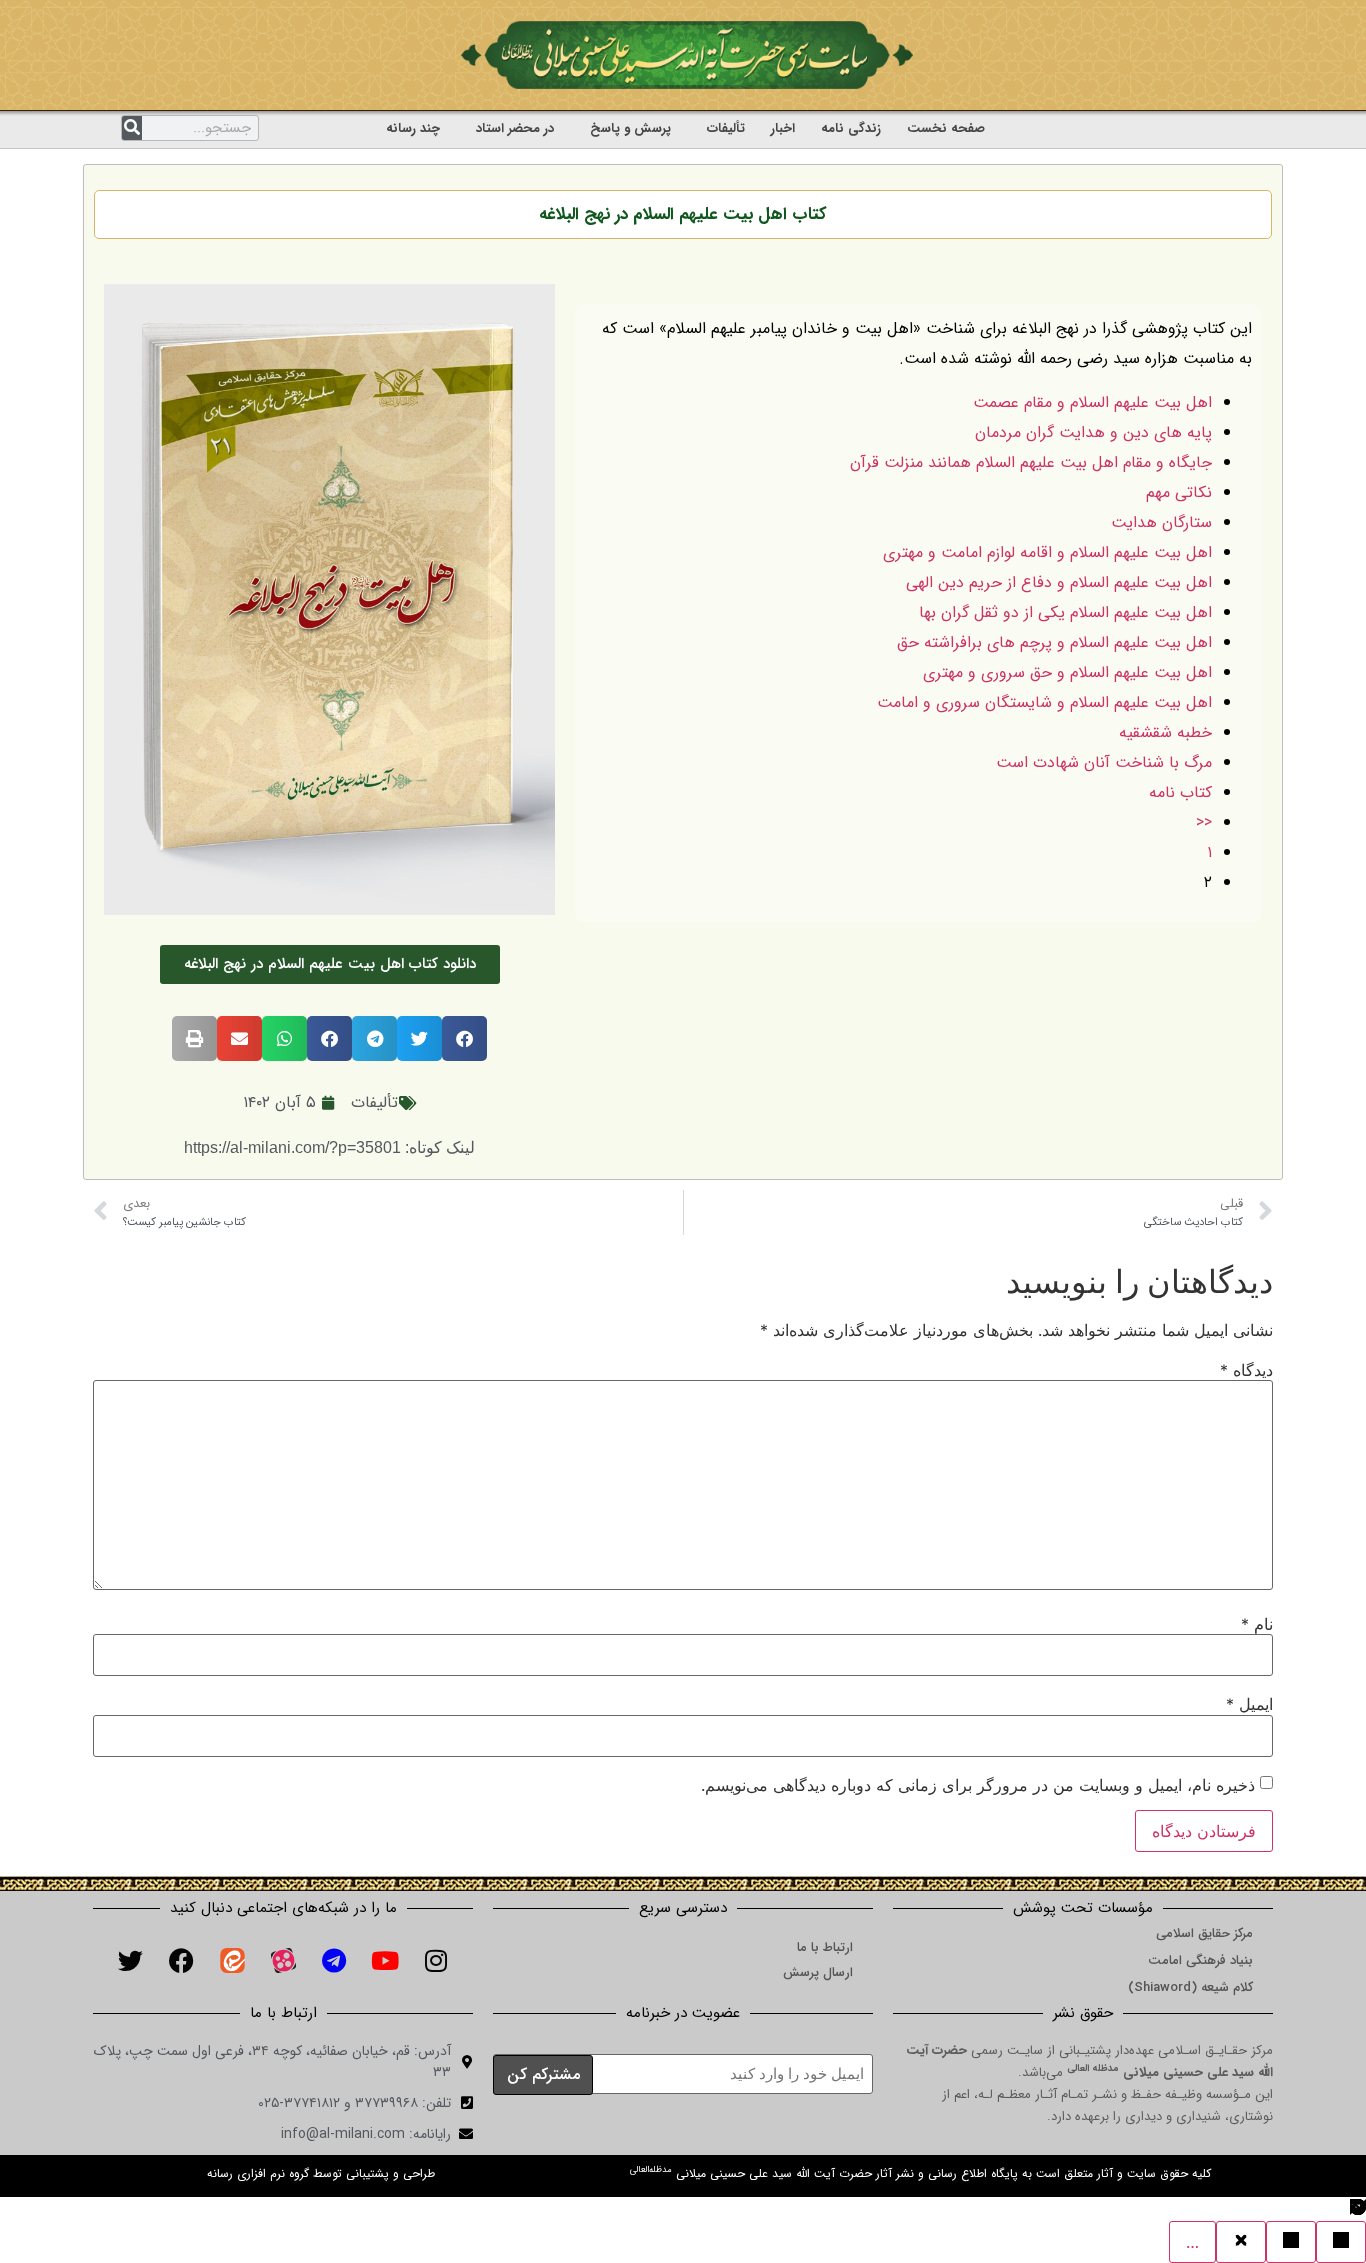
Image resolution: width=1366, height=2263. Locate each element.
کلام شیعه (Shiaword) (1190, 1987)
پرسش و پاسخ (630, 128)
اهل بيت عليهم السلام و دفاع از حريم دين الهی (1059, 582)
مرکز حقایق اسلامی (1204, 1933)
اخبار (783, 128)
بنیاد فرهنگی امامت (1200, 1960)
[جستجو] (132, 128)
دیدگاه (1246, 1370)
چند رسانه (413, 128)
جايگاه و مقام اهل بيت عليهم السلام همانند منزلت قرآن (1031, 462)
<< (1204, 822)
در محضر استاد (515, 128)
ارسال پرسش (818, 1972)
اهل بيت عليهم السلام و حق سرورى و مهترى (1067, 672)
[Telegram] (334, 1961)
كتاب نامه (1180, 792)
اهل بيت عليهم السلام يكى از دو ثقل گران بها (1065, 612)
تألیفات (726, 128)
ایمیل (1249, 1704)
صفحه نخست (946, 128)
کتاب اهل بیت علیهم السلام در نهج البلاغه (683, 214)
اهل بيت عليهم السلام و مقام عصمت (1092, 402)
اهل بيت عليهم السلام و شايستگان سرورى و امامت (1044, 702)
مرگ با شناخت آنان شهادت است (1104, 762)
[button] (464, 1038)
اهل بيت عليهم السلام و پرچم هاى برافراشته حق (1054, 642)
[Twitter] (130, 1961)
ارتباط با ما (825, 1947)
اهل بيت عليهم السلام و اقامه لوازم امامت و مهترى (1047, 552)
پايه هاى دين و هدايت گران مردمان (1093, 432)
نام (1257, 1624)
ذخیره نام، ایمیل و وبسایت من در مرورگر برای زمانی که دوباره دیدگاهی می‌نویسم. (978, 1785)
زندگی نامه (851, 128)
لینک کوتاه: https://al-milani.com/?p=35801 (329, 1147)
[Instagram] (436, 1961)
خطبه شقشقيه (1165, 732)
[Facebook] (181, 1961)
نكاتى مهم (1179, 492)
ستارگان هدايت (1161, 522)
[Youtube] (385, 1961)
